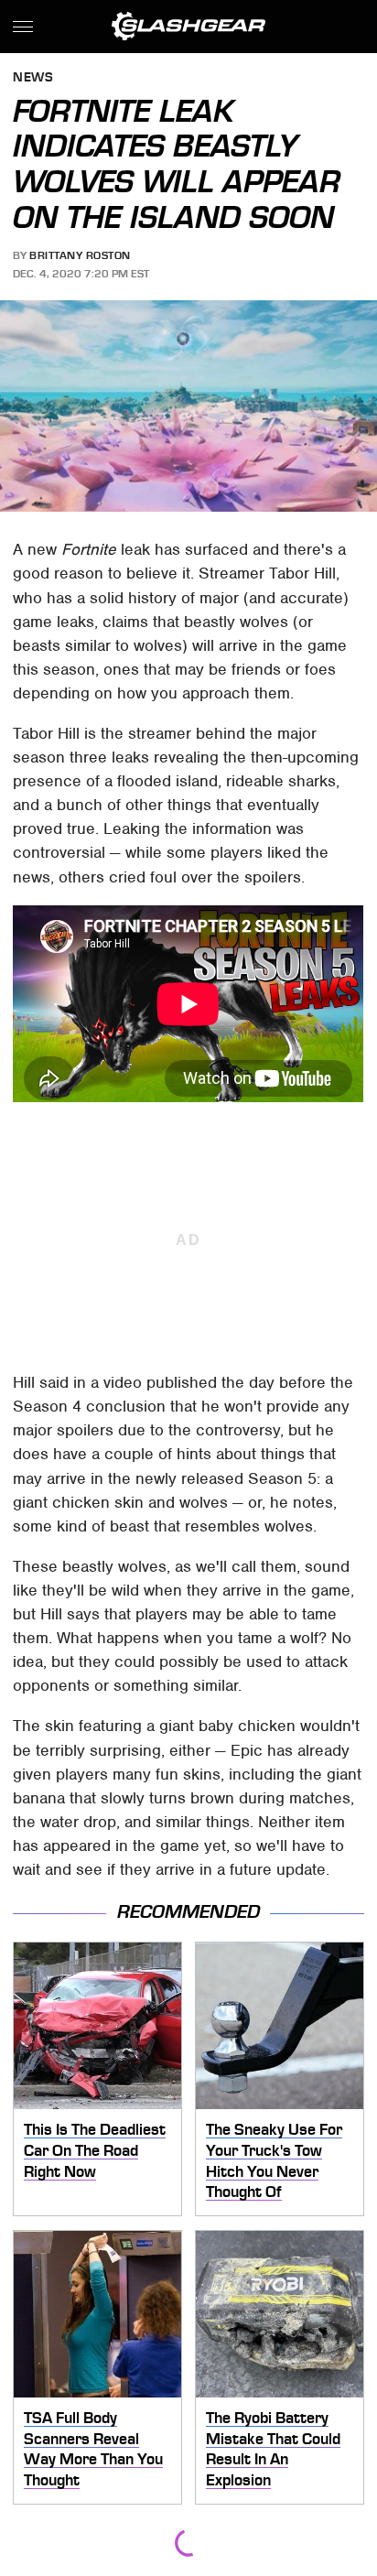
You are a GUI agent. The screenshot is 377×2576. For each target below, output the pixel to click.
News (33, 78)
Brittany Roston (80, 255)
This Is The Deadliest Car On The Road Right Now (95, 2150)
